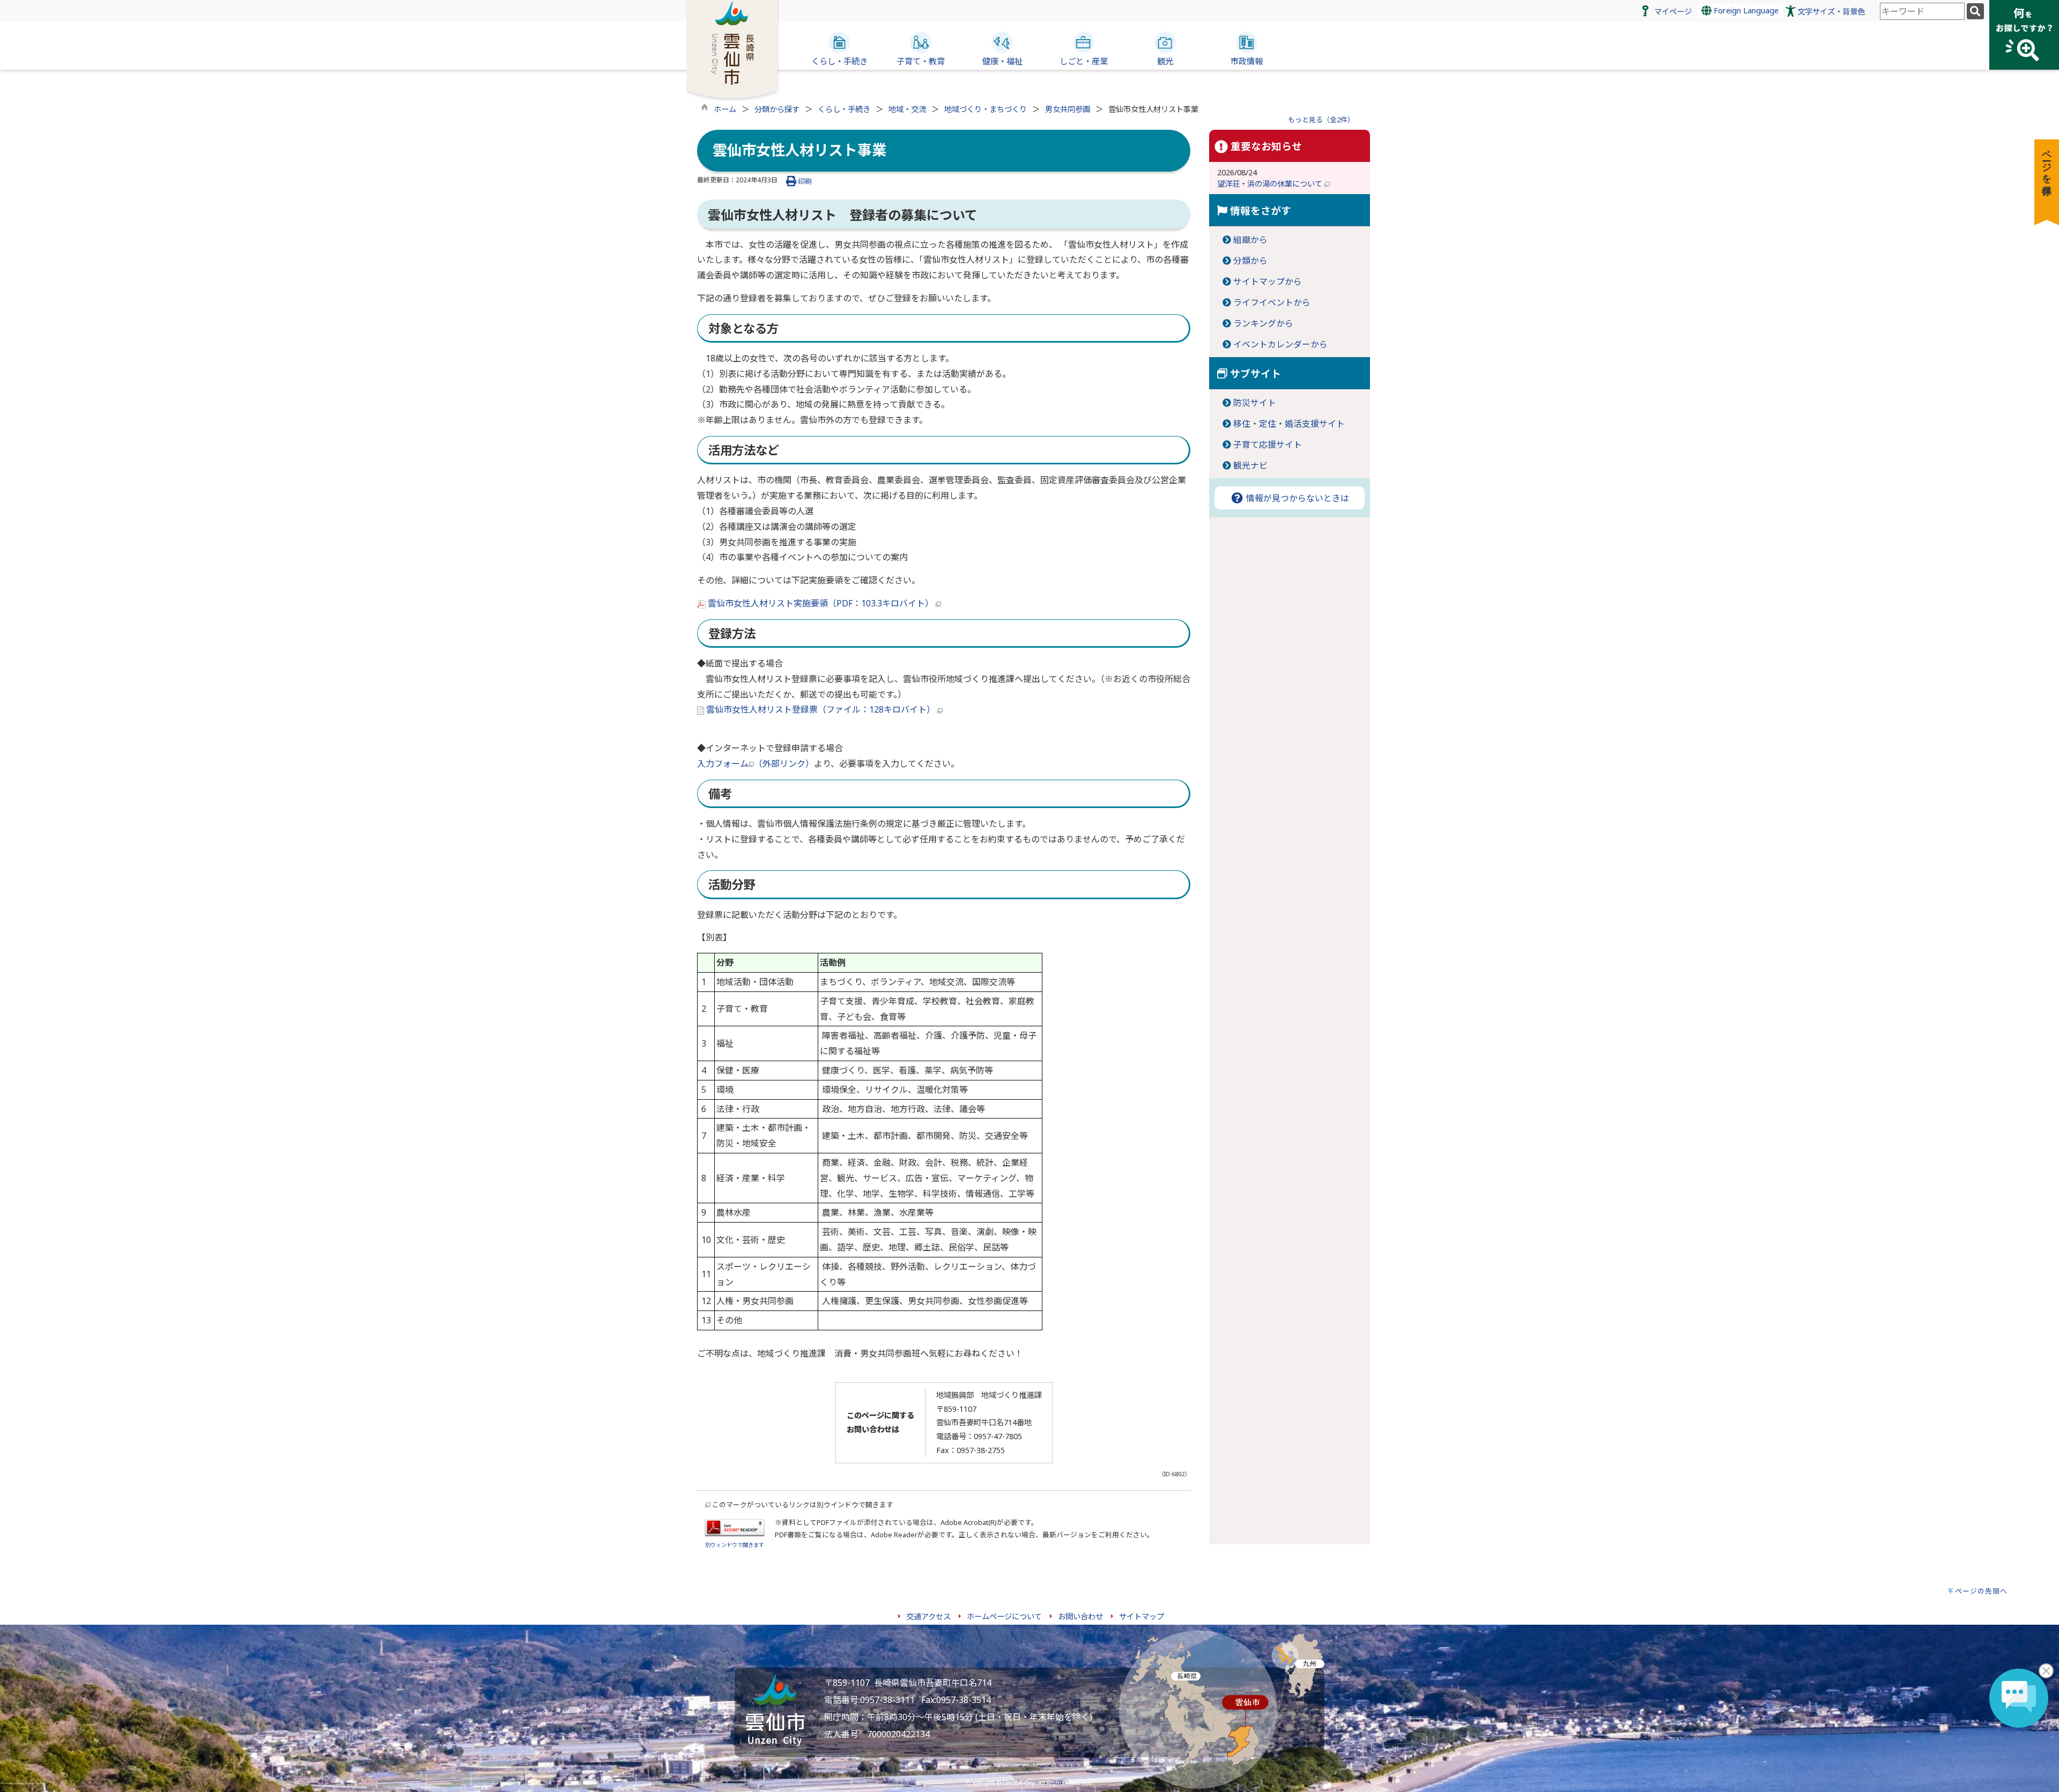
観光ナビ (1250, 465)
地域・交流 (907, 109)
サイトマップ (1142, 1616)
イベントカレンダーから (1280, 344)
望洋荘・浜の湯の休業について (1271, 184)
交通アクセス (928, 1616)
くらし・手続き (844, 109)
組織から (1250, 240)
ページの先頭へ (1981, 1591)
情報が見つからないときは (1297, 498)
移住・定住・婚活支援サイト (1289, 424)
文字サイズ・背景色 (1831, 12)
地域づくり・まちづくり (986, 109)
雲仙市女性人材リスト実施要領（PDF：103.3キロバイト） (821, 603)
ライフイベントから (1272, 302)
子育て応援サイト (1268, 445)
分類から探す (777, 109)
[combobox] (1922, 11)
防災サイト (1255, 403)
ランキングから (1263, 323)
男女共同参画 (1068, 109)
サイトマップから (1268, 282)
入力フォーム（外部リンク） (756, 764)
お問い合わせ (1080, 1616)
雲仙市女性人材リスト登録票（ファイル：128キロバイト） (821, 709)
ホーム (725, 109)
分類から (1250, 261)
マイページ (1673, 12)
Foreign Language (1745, 10)
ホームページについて (1004, 1616)
